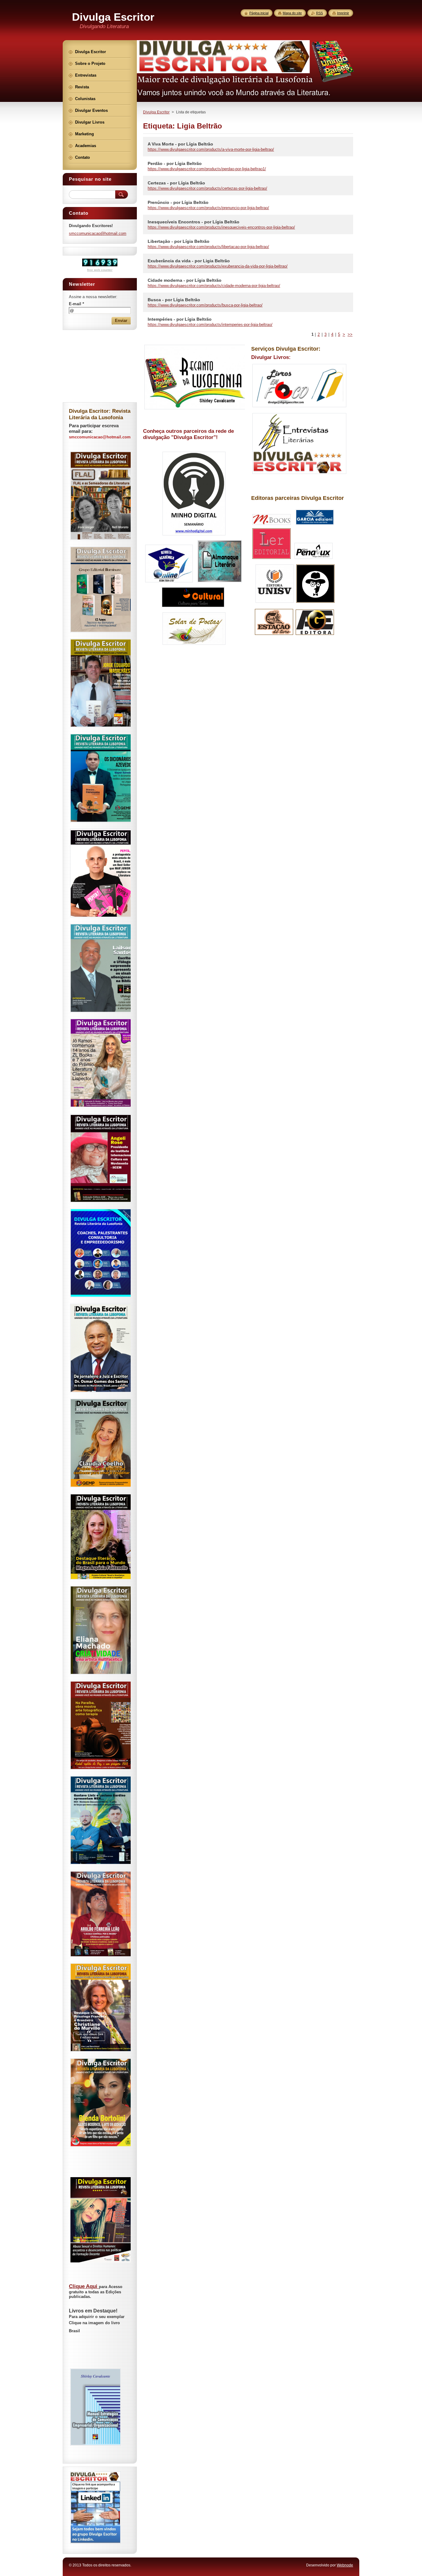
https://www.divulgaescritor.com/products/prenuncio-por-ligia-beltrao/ (208, 208)
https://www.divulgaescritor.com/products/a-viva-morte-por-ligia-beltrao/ (211, 149)
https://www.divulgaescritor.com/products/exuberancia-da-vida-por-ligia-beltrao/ (218, 266)
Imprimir (343, 13)
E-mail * (76, 304)
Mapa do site (292, 13)
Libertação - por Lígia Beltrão (179, 241)
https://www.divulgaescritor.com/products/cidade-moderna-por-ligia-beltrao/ (214, 286)
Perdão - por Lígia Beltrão (175, 163)
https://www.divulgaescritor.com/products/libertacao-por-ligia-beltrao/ (208, 247)
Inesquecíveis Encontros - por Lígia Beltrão (194, 222)
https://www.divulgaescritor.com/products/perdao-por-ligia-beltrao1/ (207, 169)
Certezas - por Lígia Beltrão (176, 183)
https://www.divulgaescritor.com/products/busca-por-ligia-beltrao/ (205, 305)
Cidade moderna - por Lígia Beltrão (185, 280)
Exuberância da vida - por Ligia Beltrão (189, 261)
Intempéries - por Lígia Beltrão (180, 319)
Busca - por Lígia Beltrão (174, 300)
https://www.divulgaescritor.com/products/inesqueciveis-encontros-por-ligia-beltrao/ (221, 227)
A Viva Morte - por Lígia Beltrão (180, 144)
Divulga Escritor (156, 112)
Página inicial (259, 13)
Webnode (345, 2565)
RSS (319, 13)
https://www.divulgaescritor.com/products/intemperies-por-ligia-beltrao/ (210, 325)
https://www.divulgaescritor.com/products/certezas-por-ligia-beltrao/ (207, 188)
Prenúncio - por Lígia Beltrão (178, 202)
